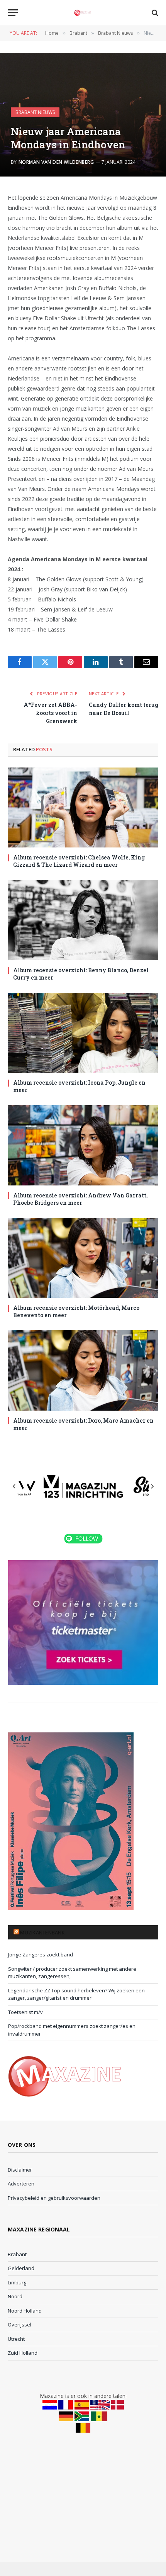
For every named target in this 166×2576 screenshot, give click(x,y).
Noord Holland (25, 2311)
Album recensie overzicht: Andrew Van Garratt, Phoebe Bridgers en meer (80, 1199)
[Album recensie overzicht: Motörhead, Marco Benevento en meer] (83, 1258)
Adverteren (21, 2184)
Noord (15, 2296)
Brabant (17, 2254)
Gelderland (21, 2268)
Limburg (17, 2282)
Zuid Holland (23, 2353)
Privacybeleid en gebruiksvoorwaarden (54, 2198)
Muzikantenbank (42, 1932)
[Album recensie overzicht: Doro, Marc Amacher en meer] (83, 1370)
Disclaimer (20, 2170)
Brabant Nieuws (35, 112)
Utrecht (16, 2339)
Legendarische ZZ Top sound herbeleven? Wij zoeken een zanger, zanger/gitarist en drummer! (76, 1994)
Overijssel (19, 2325)
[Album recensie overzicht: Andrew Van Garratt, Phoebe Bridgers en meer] (83, 1145)
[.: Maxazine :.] (83, 13)
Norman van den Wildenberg (56, 162)
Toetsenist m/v (25, 2012)
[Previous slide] (14, 1486)
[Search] (154, 13)
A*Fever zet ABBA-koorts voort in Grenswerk (50, 713)
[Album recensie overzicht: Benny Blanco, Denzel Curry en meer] (83, 920)
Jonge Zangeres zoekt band (41, 1954)
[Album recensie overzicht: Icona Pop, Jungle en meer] (83, 1033)
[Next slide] (152, 1486)
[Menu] (13, 13)
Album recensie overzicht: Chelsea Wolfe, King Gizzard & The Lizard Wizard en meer (79, 861)
